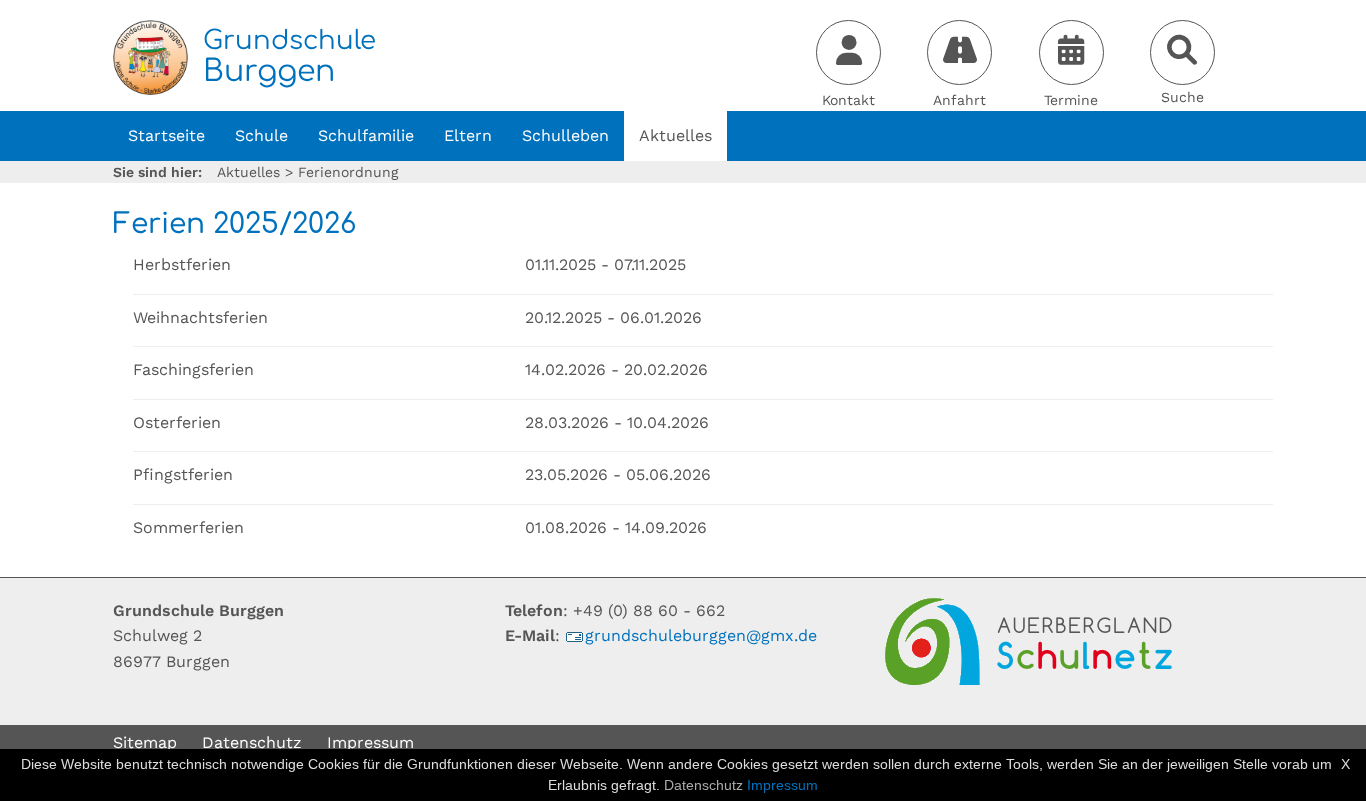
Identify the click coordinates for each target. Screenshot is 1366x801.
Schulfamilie (366, 135)
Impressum (370, 742)
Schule (261, 135)
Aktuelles (675, 135)
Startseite (166, 135)
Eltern (468, 135)
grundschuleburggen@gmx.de (701, 635)
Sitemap (145, 742)
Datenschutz (252, 742)
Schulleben (565, 135)
